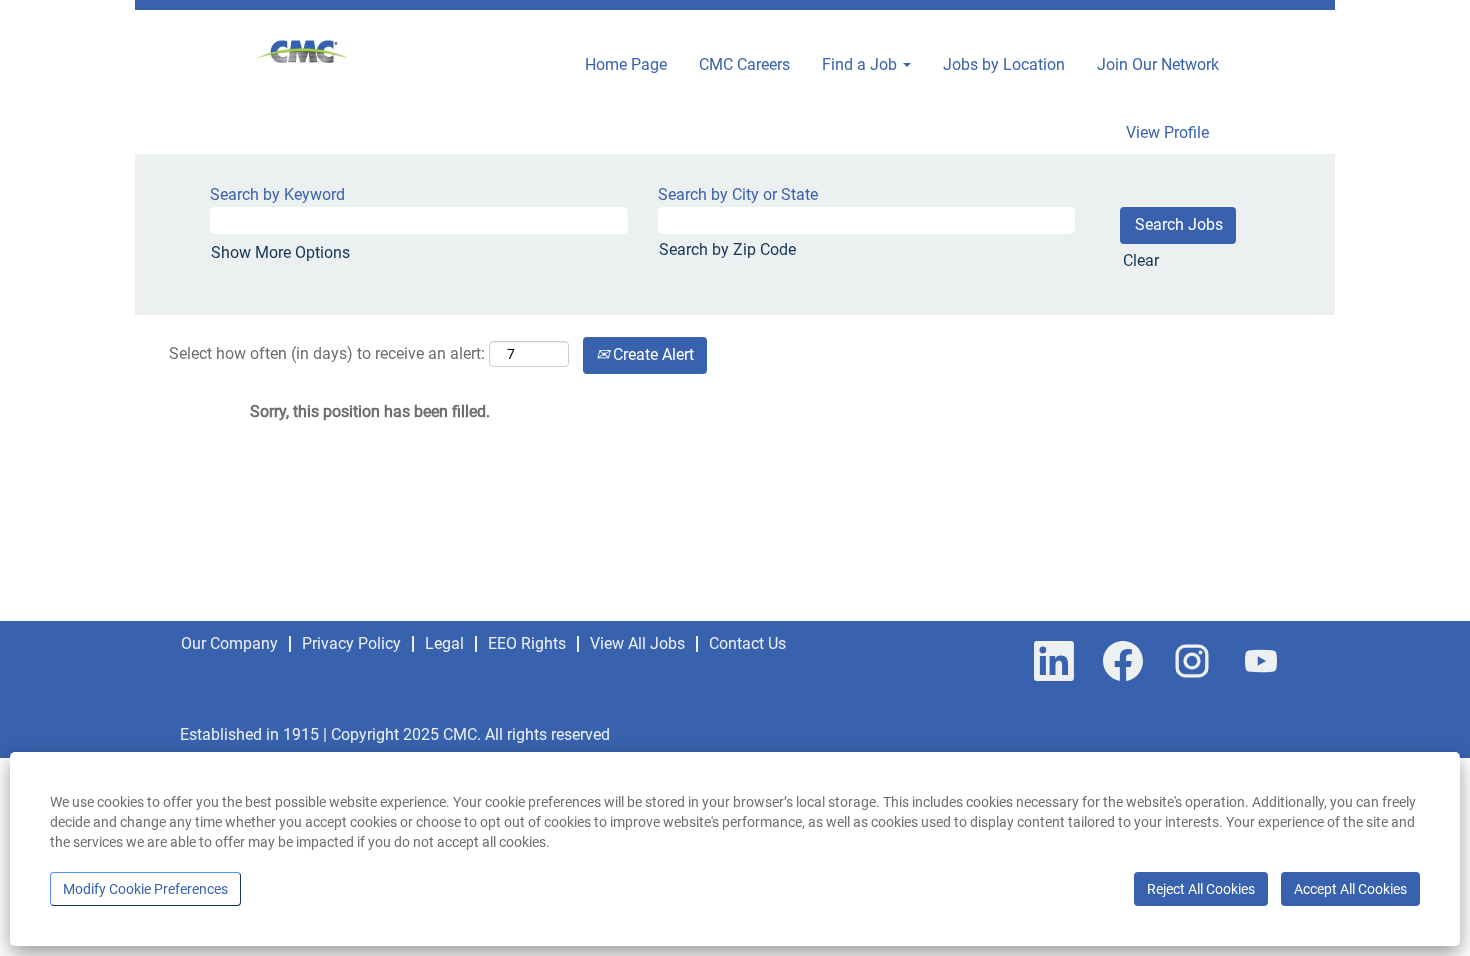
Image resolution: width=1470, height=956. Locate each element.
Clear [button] (1141, 260)
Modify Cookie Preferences (145, 889)
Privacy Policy (351, 643)
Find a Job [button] (861, 64)
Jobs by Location (1004, 64)
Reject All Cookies (1201, 889)
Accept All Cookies (1350, 889)
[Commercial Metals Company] (303, 53)
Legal (444, 643)
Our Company (229, 643)
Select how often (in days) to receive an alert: (327, 353)
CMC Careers (744, 64)
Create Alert (651, 354)
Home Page (626, 64)
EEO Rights (527, 643)
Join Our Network (1158, 64)
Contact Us (747, 643)
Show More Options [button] (280, 252)
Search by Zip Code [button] (727, 249)
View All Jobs (637, 643)
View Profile (1167, 133)
